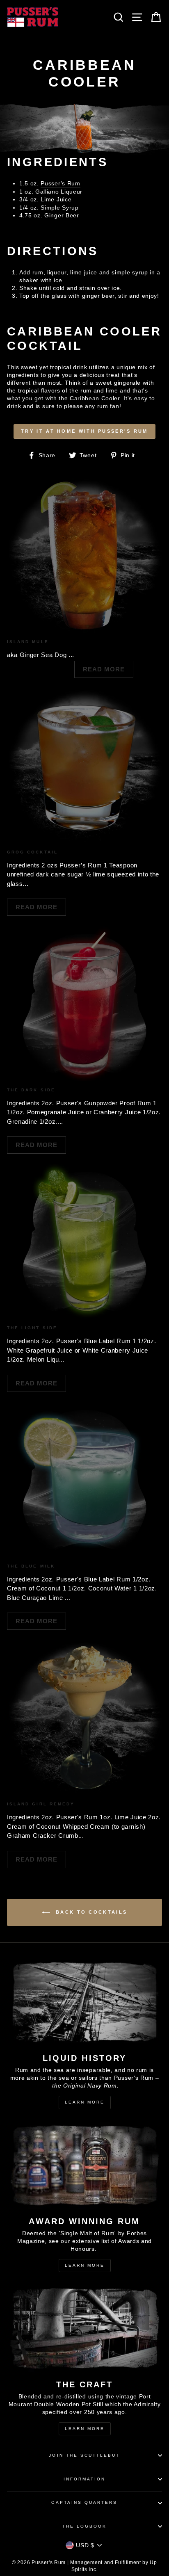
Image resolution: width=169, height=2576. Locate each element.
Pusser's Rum (60, 184)
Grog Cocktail (32, 852)
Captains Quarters (84, 2502)
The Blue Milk (31, 1566)
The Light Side (32, 1328)
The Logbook (85, 2526)
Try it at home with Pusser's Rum (84, 431)
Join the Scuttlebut (84, 2455)
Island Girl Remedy (41, 1804)
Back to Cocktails (90, 1912)
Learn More (85, 2102)
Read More (104, 669)
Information (85, 2479)
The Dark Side (31, 1090)
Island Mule (28, 642)
